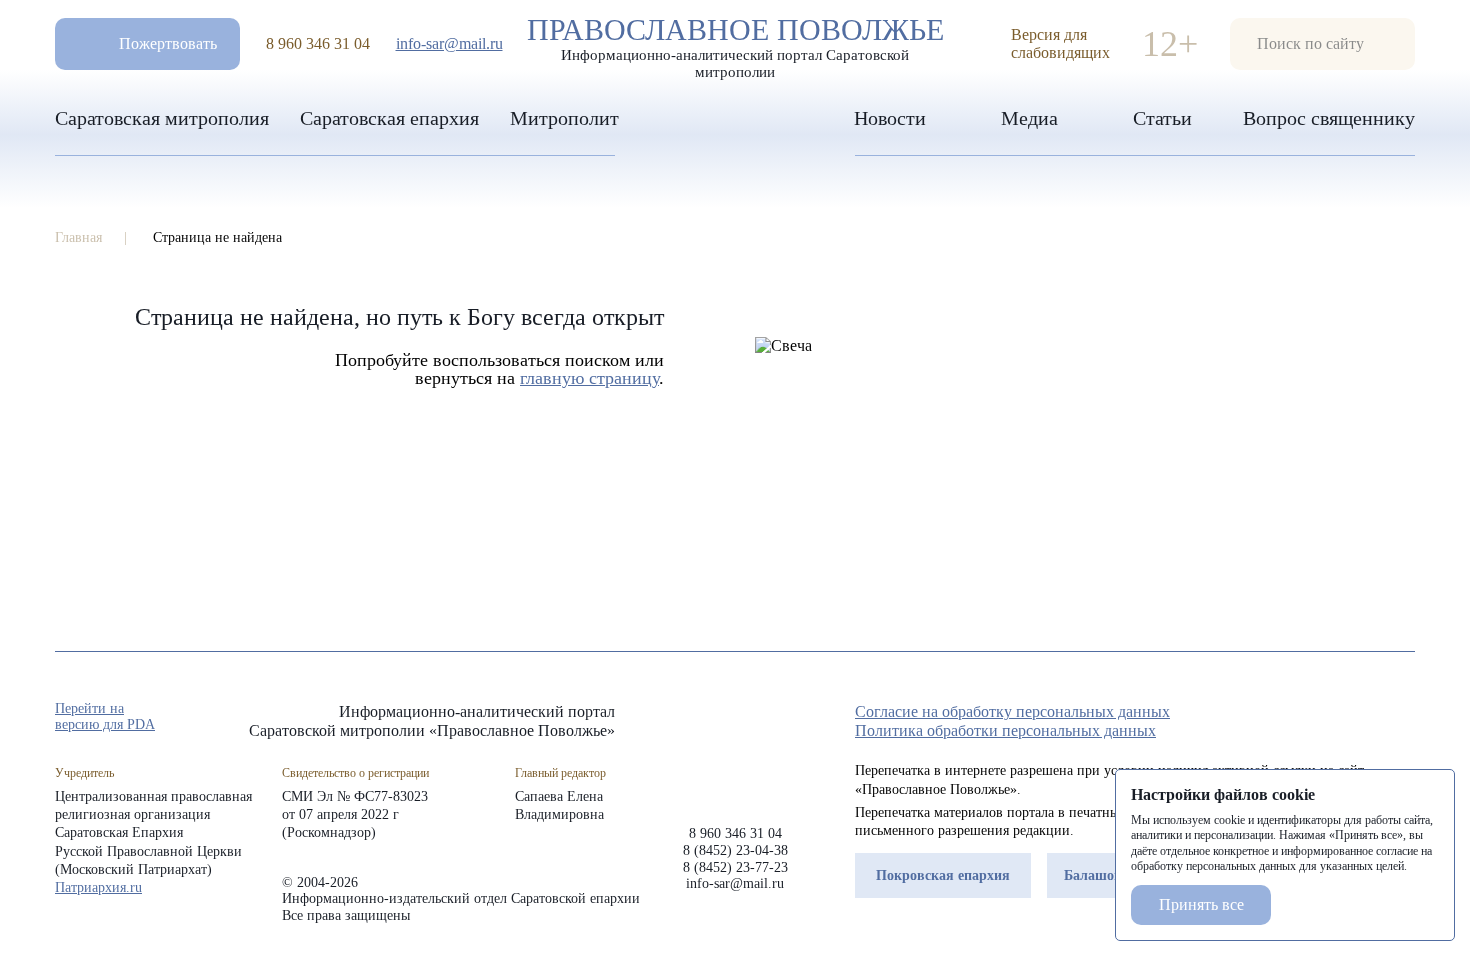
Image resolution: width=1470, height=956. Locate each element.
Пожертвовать (168, 43)
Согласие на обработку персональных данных (1012, 711)
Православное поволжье (735, 43)
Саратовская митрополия (162, 118)
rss (1405, 718)
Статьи (1162, 118)
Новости (890, 118)
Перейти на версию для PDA (105, 716)
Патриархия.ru (98, 887)
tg (1333, 718)
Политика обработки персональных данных (1005, 730)
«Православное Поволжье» (735, 748)
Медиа (1029, 118)
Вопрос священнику (1329, 118)
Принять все (1201, 904)
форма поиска (1322, 44)
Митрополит (564, 118)
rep (1297, 718)
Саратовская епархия (389, 118)
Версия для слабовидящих (1060, 43)
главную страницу (589, 378)
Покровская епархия (943, 875)
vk (1369, 718)
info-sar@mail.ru (449, 43)
